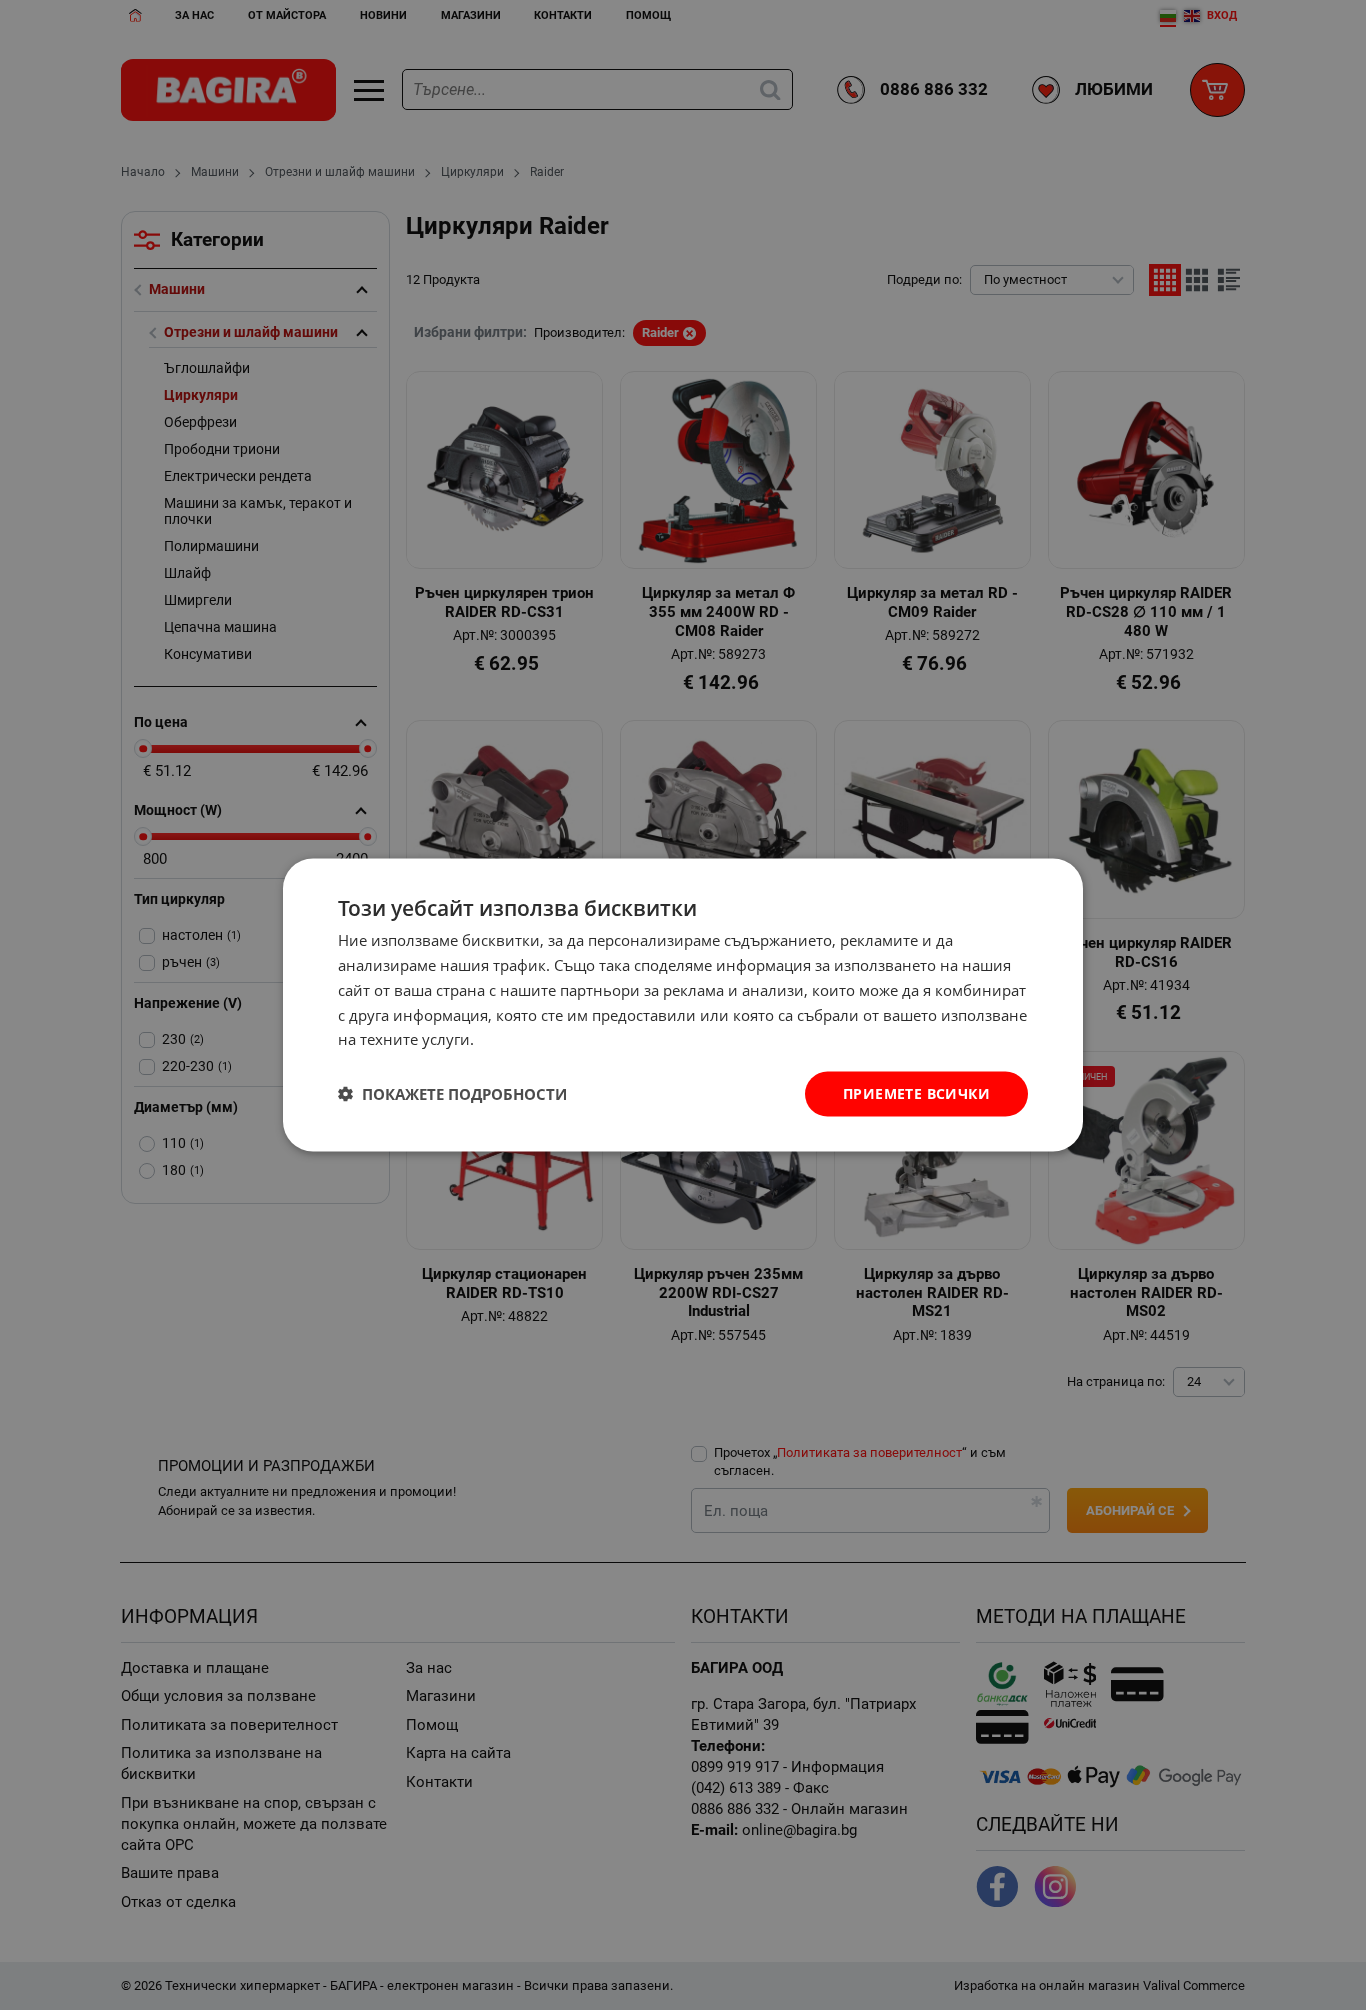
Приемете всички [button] (916, 1093)
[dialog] (683, 1005)
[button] (452, 1094)
